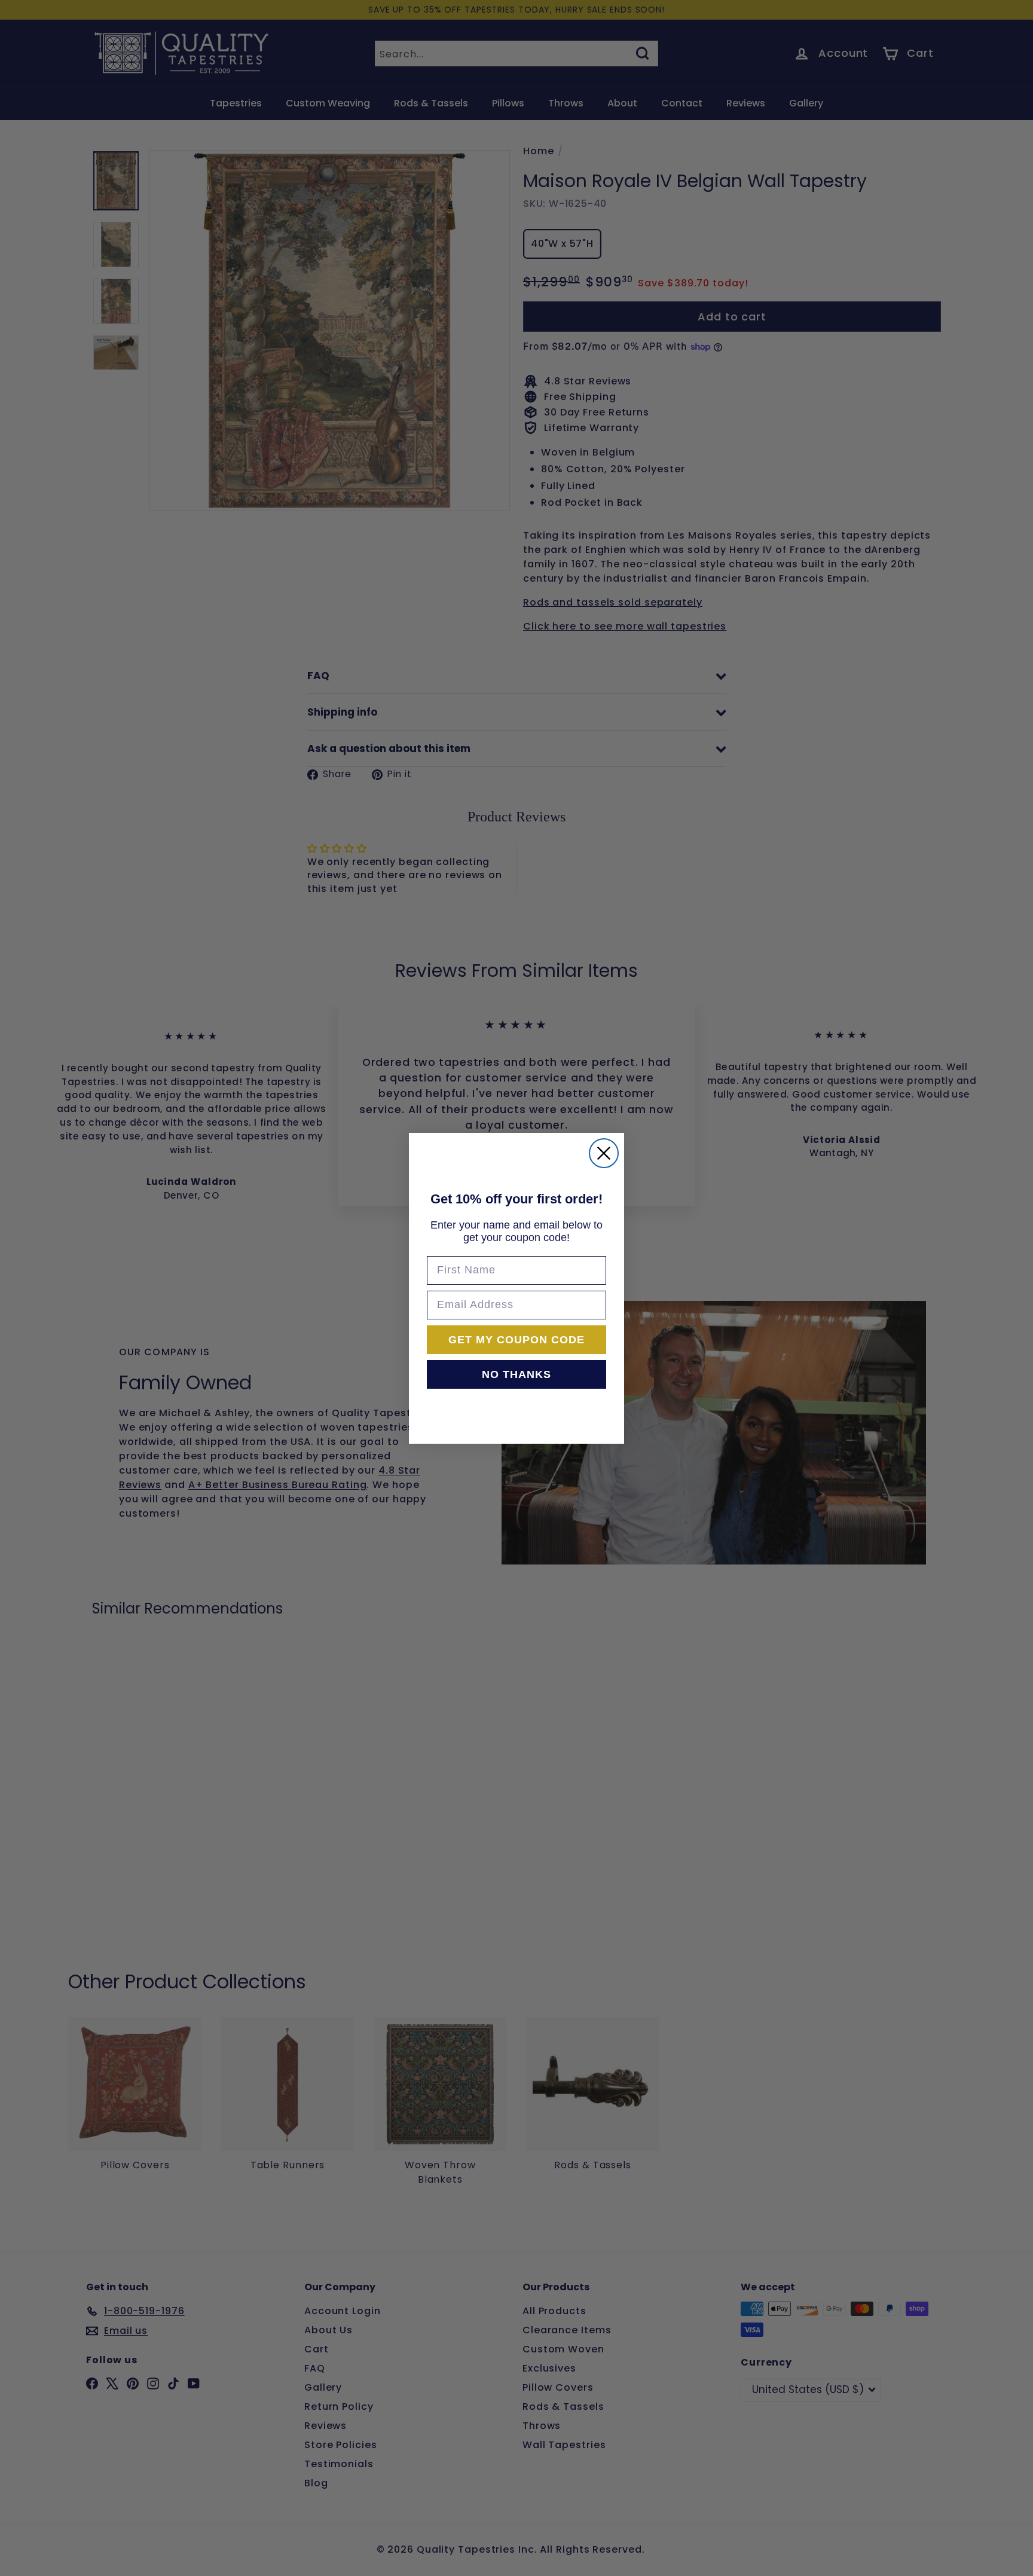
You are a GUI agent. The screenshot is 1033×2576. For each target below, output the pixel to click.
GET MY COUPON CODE (516, 1340)
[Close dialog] (604, 1153)
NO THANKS (516, 1374)
